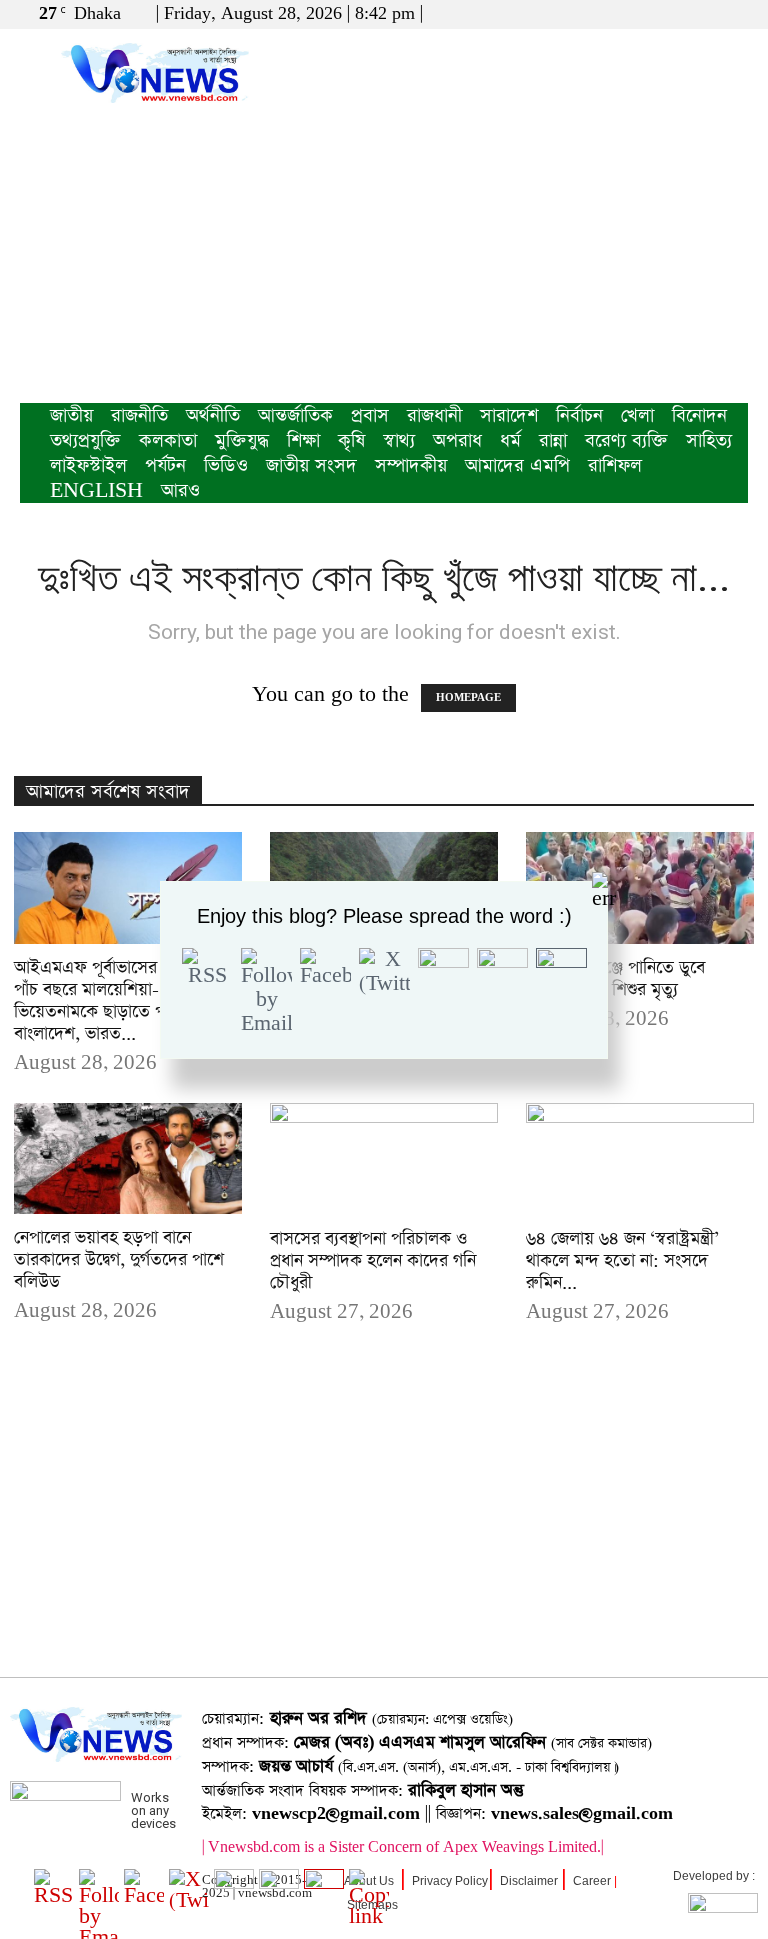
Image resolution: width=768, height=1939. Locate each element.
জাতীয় (71, 415)
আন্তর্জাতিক (295, 415)
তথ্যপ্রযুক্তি (85, 440)
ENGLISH (96, 490)
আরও (180, 490)
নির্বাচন (579, 415)
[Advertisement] (384, 253)
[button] (637, 13)
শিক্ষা (303, 440)
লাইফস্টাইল (88, 465)
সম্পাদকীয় (411, 465)
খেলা (637, 415)
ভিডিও (226, 465)
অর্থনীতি (213, 415)
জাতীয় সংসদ (311, 465)
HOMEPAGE (468, 698)
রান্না (553, 440)
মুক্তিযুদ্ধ (242, 440)
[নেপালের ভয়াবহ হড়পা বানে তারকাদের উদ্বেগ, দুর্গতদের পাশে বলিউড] (128, 1159)
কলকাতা (168, 440)
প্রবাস (370, 415)
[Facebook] (667, 14)
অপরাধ (457, 440)
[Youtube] (733, 14)
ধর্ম (510, 440)
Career (592, 1881)
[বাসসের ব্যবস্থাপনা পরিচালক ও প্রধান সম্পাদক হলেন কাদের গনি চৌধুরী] (384, 1159)
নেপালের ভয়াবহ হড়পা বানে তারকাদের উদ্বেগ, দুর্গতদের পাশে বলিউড (119, 1260)
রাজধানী (434, 415)
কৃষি (351, 440)
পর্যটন (165, 465)
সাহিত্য (709, 440)
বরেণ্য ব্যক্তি (626, 440)
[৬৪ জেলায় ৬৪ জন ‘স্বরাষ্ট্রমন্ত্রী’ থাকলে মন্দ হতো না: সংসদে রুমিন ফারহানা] (640, 1159)
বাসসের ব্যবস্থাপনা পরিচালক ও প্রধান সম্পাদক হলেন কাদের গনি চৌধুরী (373, 1261)
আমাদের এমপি (517, 465)
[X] (700, 14)
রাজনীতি (139, 415)
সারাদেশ (509, 415)
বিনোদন (699, 415)
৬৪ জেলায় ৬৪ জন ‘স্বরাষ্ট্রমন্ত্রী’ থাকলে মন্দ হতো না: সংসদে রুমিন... (622, 1261)
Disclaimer (529, 1881)
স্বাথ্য (399, 440)
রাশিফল (615, 465)
